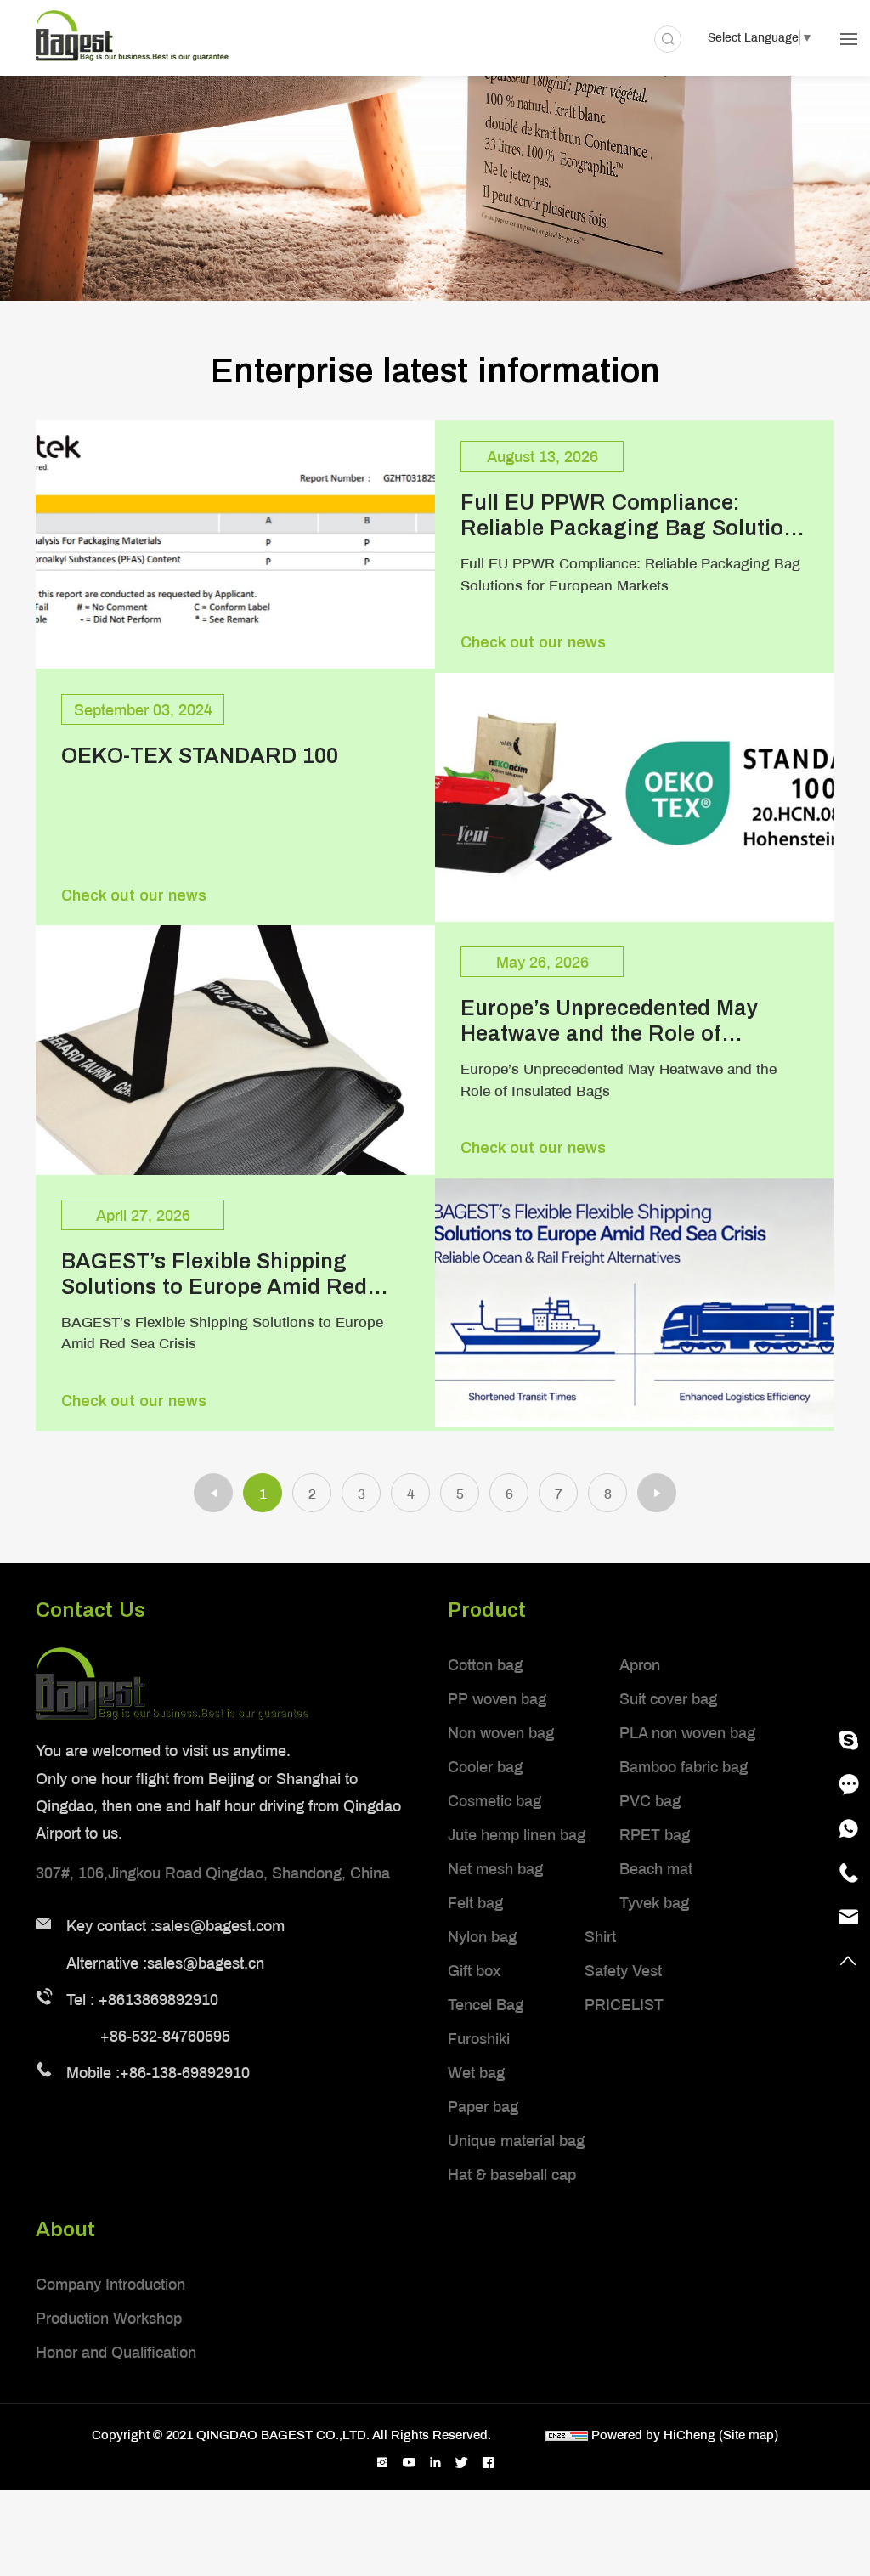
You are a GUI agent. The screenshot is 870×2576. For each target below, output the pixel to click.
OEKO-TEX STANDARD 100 (200, 755)
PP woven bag (497, 1698)
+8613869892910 (158, 1999)
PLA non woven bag (687, 1732)
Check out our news (533, 642)
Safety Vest (623, 1970)
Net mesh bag (495, 1868)
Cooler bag (485, 1766)
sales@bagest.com (220, 1925)
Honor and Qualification (116, 2352)
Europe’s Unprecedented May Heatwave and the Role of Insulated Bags (609, 1020)
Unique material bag (516, 2140)
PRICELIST (624, 2004)
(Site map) (749, 2434)
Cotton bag (485, 1664)
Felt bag (475, 1902)
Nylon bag (482, 1936)
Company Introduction (110, 2284)
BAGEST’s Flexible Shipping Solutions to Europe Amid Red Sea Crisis (214, 1273)
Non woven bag (501, 1732)
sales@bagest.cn (206, 1963)
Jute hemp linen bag (517, 1834)
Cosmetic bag (494, 1800)
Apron (640, 1664)
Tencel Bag (486, 2004)
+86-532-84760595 (165, 2036)
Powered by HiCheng (653, 2434)
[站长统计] (567, 2434)
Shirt (600, 1936)
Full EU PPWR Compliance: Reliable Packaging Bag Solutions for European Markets (634, 514)
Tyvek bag (654, 1902)
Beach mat (656, 1868)
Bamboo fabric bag (684, 1766)
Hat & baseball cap (512, 2174)
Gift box (474, 1970)
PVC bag (650, 1800)
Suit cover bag (668, 1698)
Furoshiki (479, 2038)
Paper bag (483, 2106)
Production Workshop (109, 2318)
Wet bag (476, 2072)
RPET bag (655, 1834)
